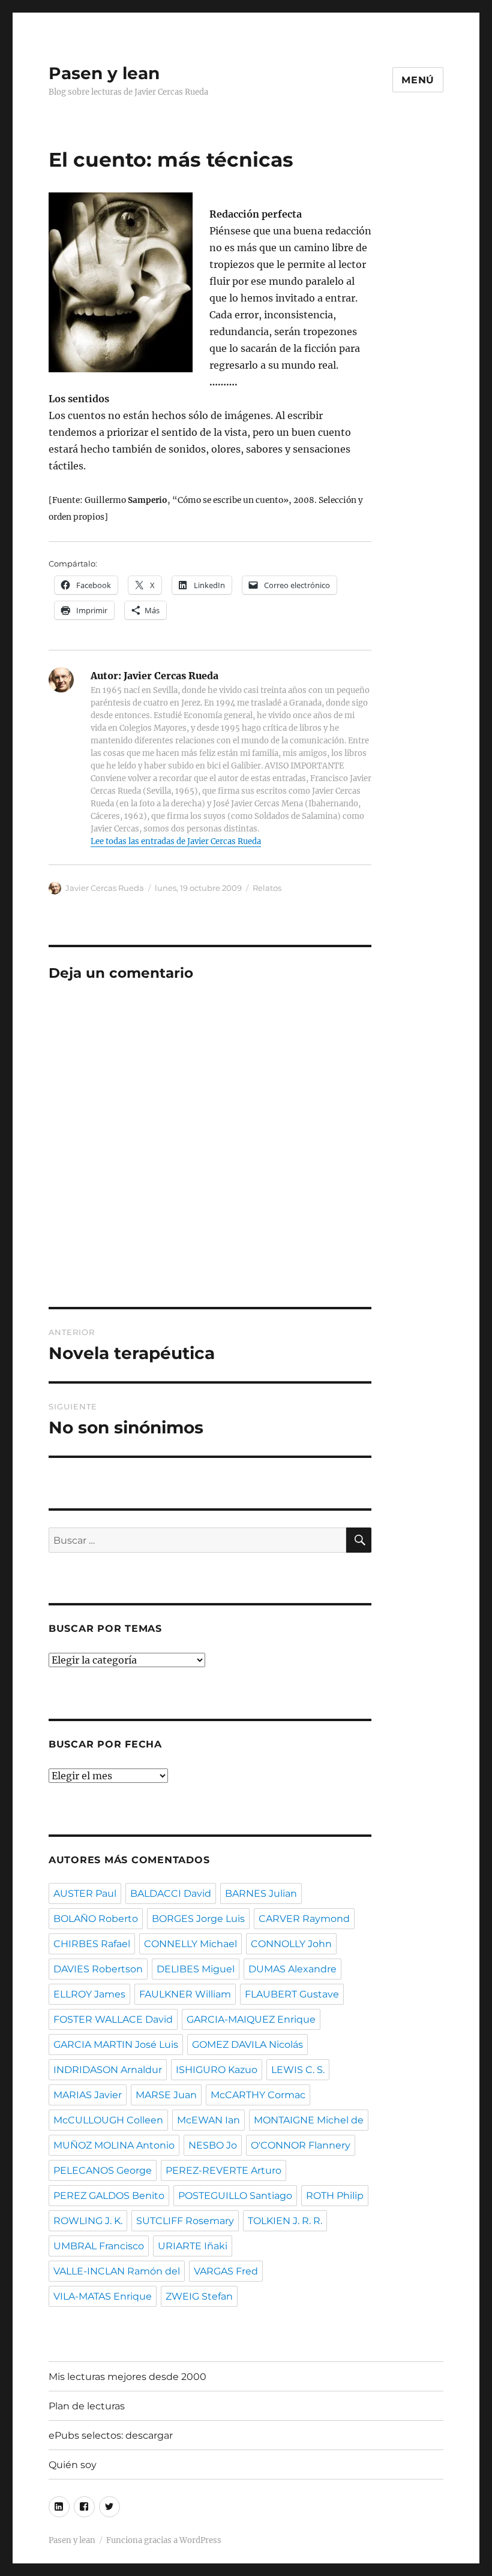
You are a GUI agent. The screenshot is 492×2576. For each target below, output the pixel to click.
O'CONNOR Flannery (301, 2145)
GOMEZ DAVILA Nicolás (247, 2045)
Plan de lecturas (87, 2406)
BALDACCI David (171, 1893)
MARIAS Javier (88, 2095)
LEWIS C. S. (298, 2070)
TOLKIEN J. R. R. (285, 2221)
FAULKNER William (185, 1994)
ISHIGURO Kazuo (217, 2070)
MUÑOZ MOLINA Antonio (114, 2145)
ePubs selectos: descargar (111, 2435)
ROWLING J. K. (88, 2221)
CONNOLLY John (291, 1944)
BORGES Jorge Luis (198, 1919)
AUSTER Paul (85, 1893)
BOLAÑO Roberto (96, 1919)
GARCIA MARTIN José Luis (116, 2045)
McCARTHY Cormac (258, 2095)
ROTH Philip (335, 2196)
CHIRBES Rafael (92, 1944)
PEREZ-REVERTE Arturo (223, 2170)
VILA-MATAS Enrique (103, 2296)
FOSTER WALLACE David (113, 2019)
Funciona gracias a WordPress (164, 2540)
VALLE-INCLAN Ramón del (117, 2271)
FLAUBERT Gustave (292, 1994)
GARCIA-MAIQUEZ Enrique (251, 2019)
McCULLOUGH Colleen (108, 2120)
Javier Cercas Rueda (105, 888)
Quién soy (73, 2465)
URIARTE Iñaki (193, 2246)
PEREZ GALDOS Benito (109, 2196)
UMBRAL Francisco (99, 2246)
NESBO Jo (213, 2145)
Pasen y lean (104, 73)
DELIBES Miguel (196, 1969)
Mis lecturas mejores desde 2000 (127, 2377)
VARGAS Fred (226, 2271)
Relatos (267, 888)
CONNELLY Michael (190, 1944)
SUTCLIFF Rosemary (185, 2221)
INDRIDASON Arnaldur (108, 2070)
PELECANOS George (103, 2170)
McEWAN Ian (208, 2120)
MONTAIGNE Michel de (309, 2120)
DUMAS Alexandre (292, 1969)
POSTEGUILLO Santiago (235, 2196)
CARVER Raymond (304, 1919)
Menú (418, 80)
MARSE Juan (166, 2095)
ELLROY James (89, 1994)
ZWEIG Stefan (199, 2296)
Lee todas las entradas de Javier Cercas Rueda (176, 841)
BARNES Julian (261, 1893)
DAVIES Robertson (98, 1969)
